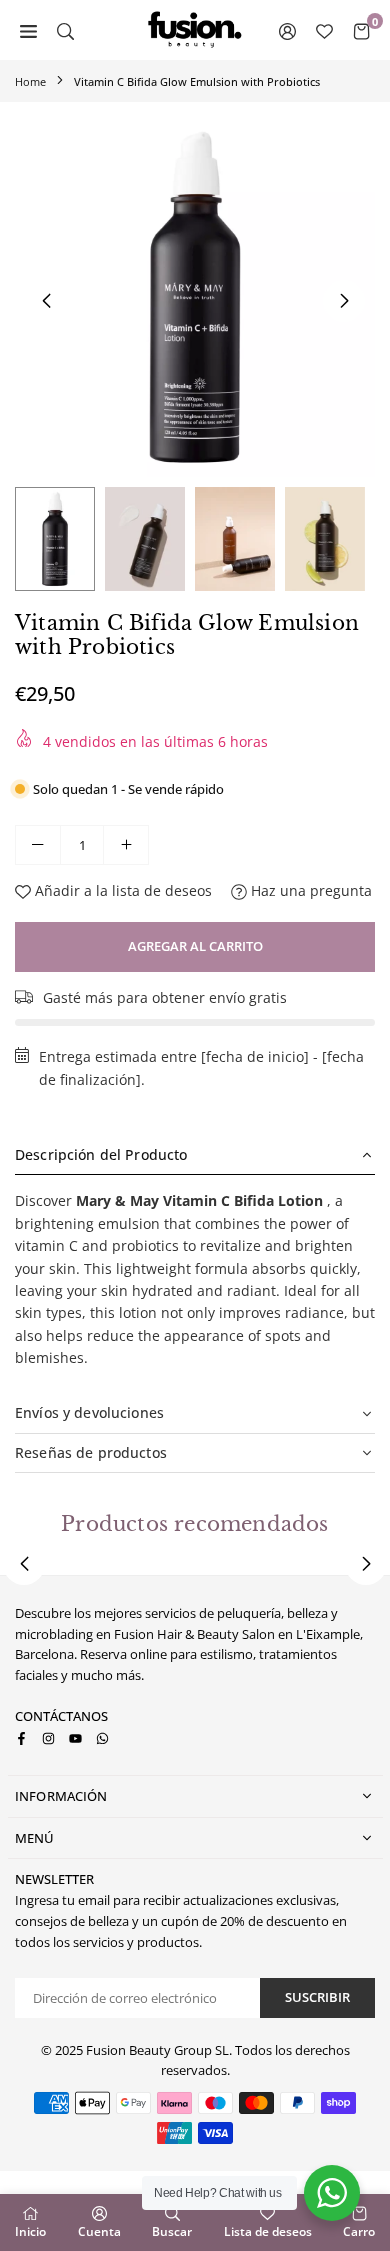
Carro (359, 2231)
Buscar (172, 2231)
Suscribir (317, 1997)
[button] (344, 301)
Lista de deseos (268, 2231)
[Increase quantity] (126, 845)
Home (30, 81)
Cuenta (99, 2231)
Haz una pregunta (309, 890)
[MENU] (28, 30)
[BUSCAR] (65, 30)
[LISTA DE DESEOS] (324, 30)
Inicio (30, 2231)
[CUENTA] (287, 30)
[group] (195, 297)
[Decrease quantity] (38, 845)
